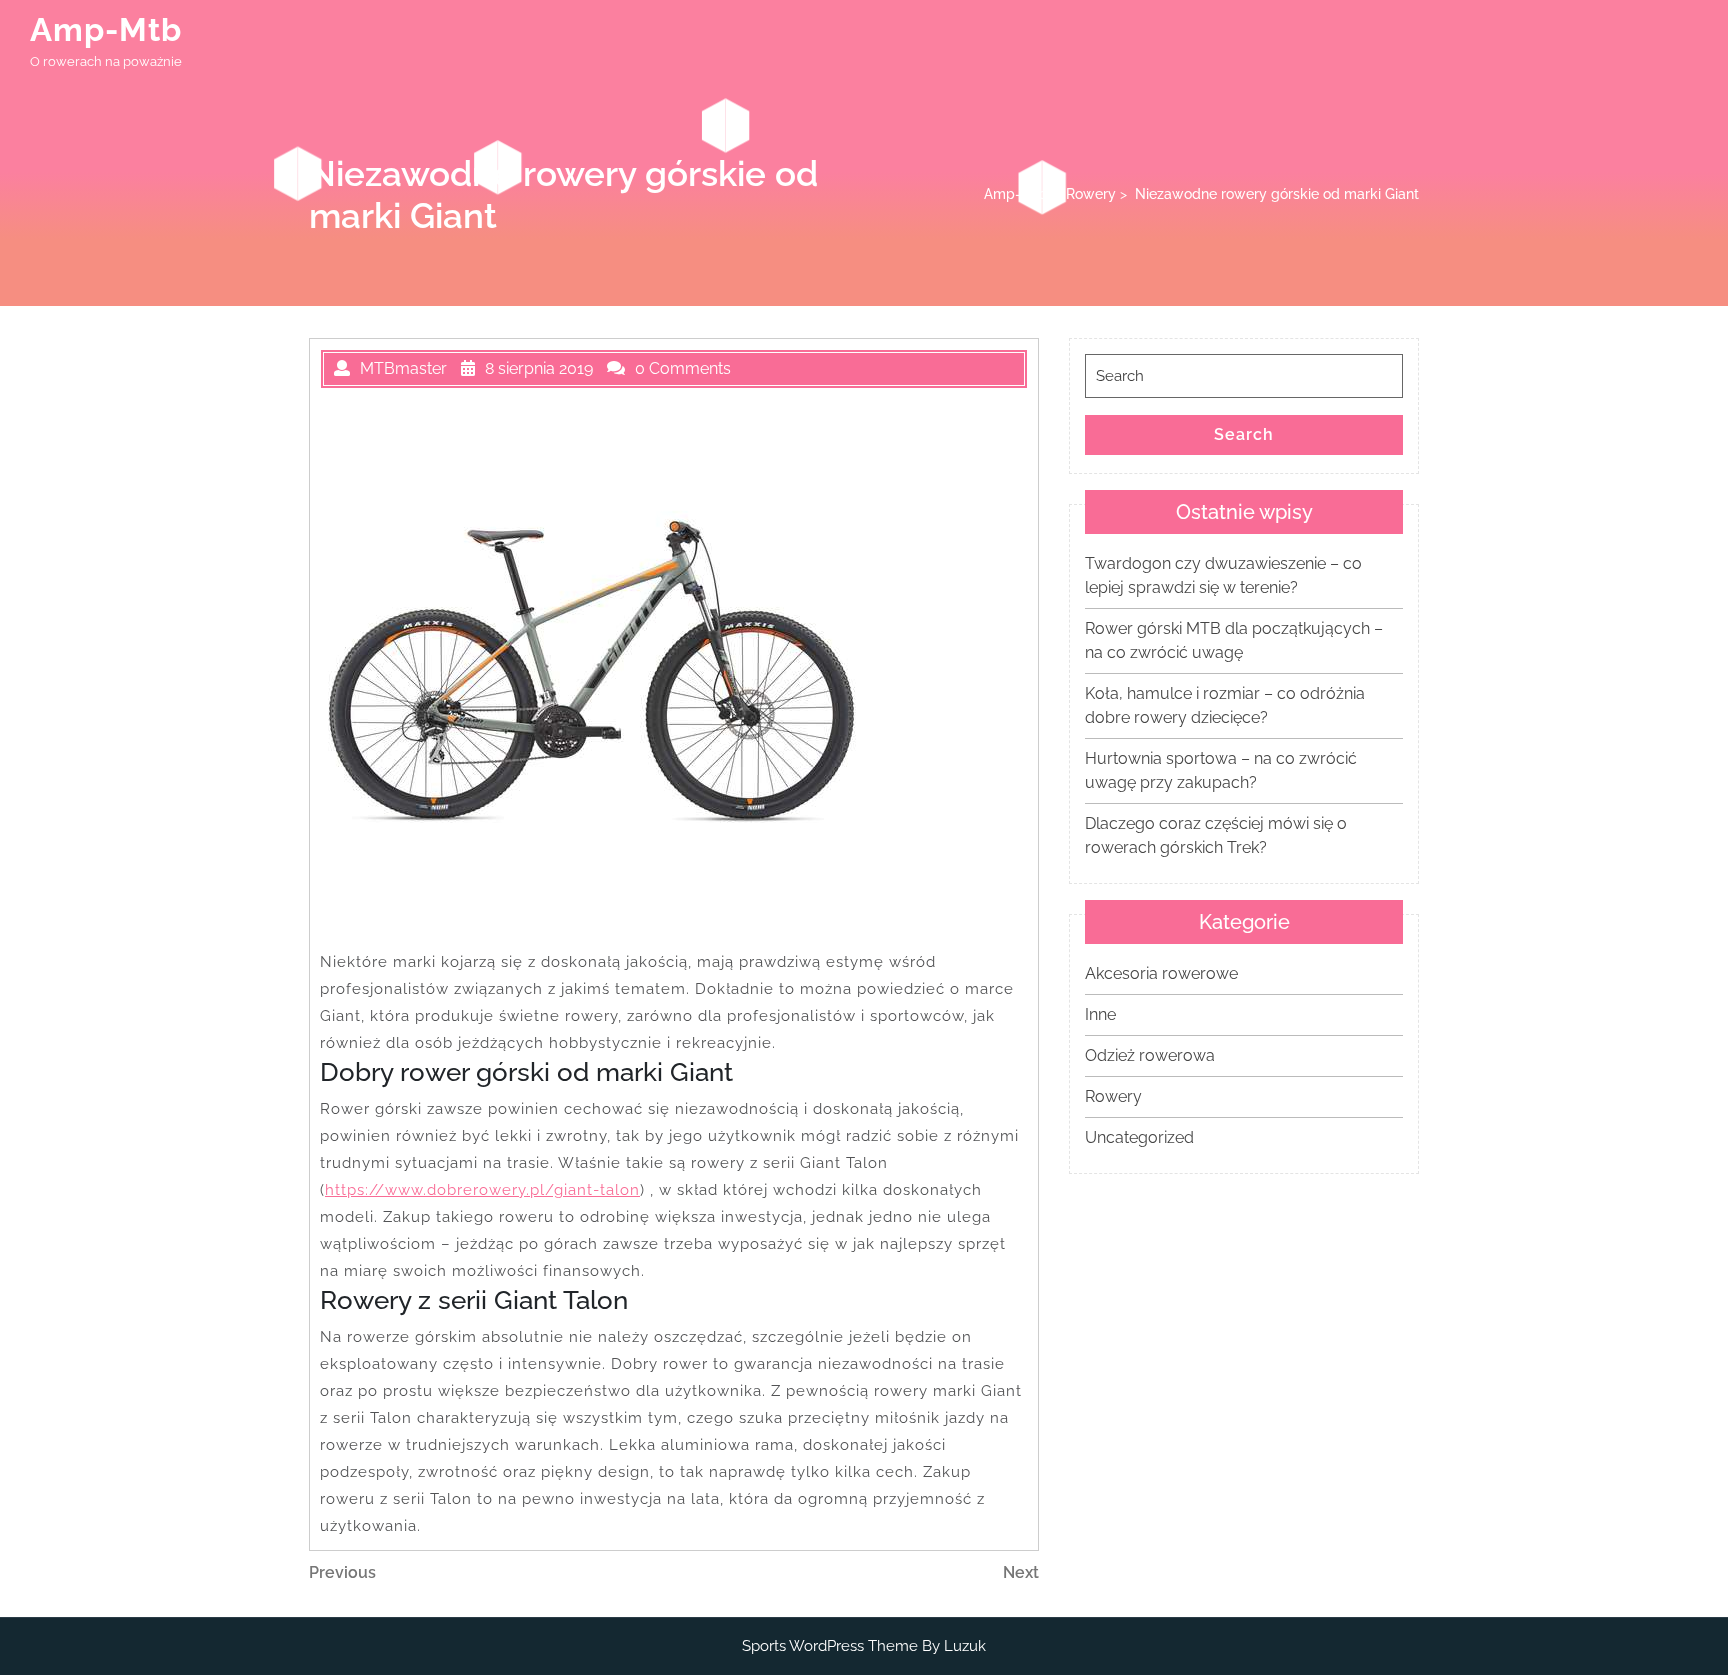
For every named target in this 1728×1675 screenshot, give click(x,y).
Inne (1100, 1014)
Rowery (1091, 194)
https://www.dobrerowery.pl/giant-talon (482, 1190)
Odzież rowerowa (1150, 1055)
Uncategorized (1139, 1137)
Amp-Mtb (106, 29)
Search (1244, 434)
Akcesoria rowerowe (1161, 973)
